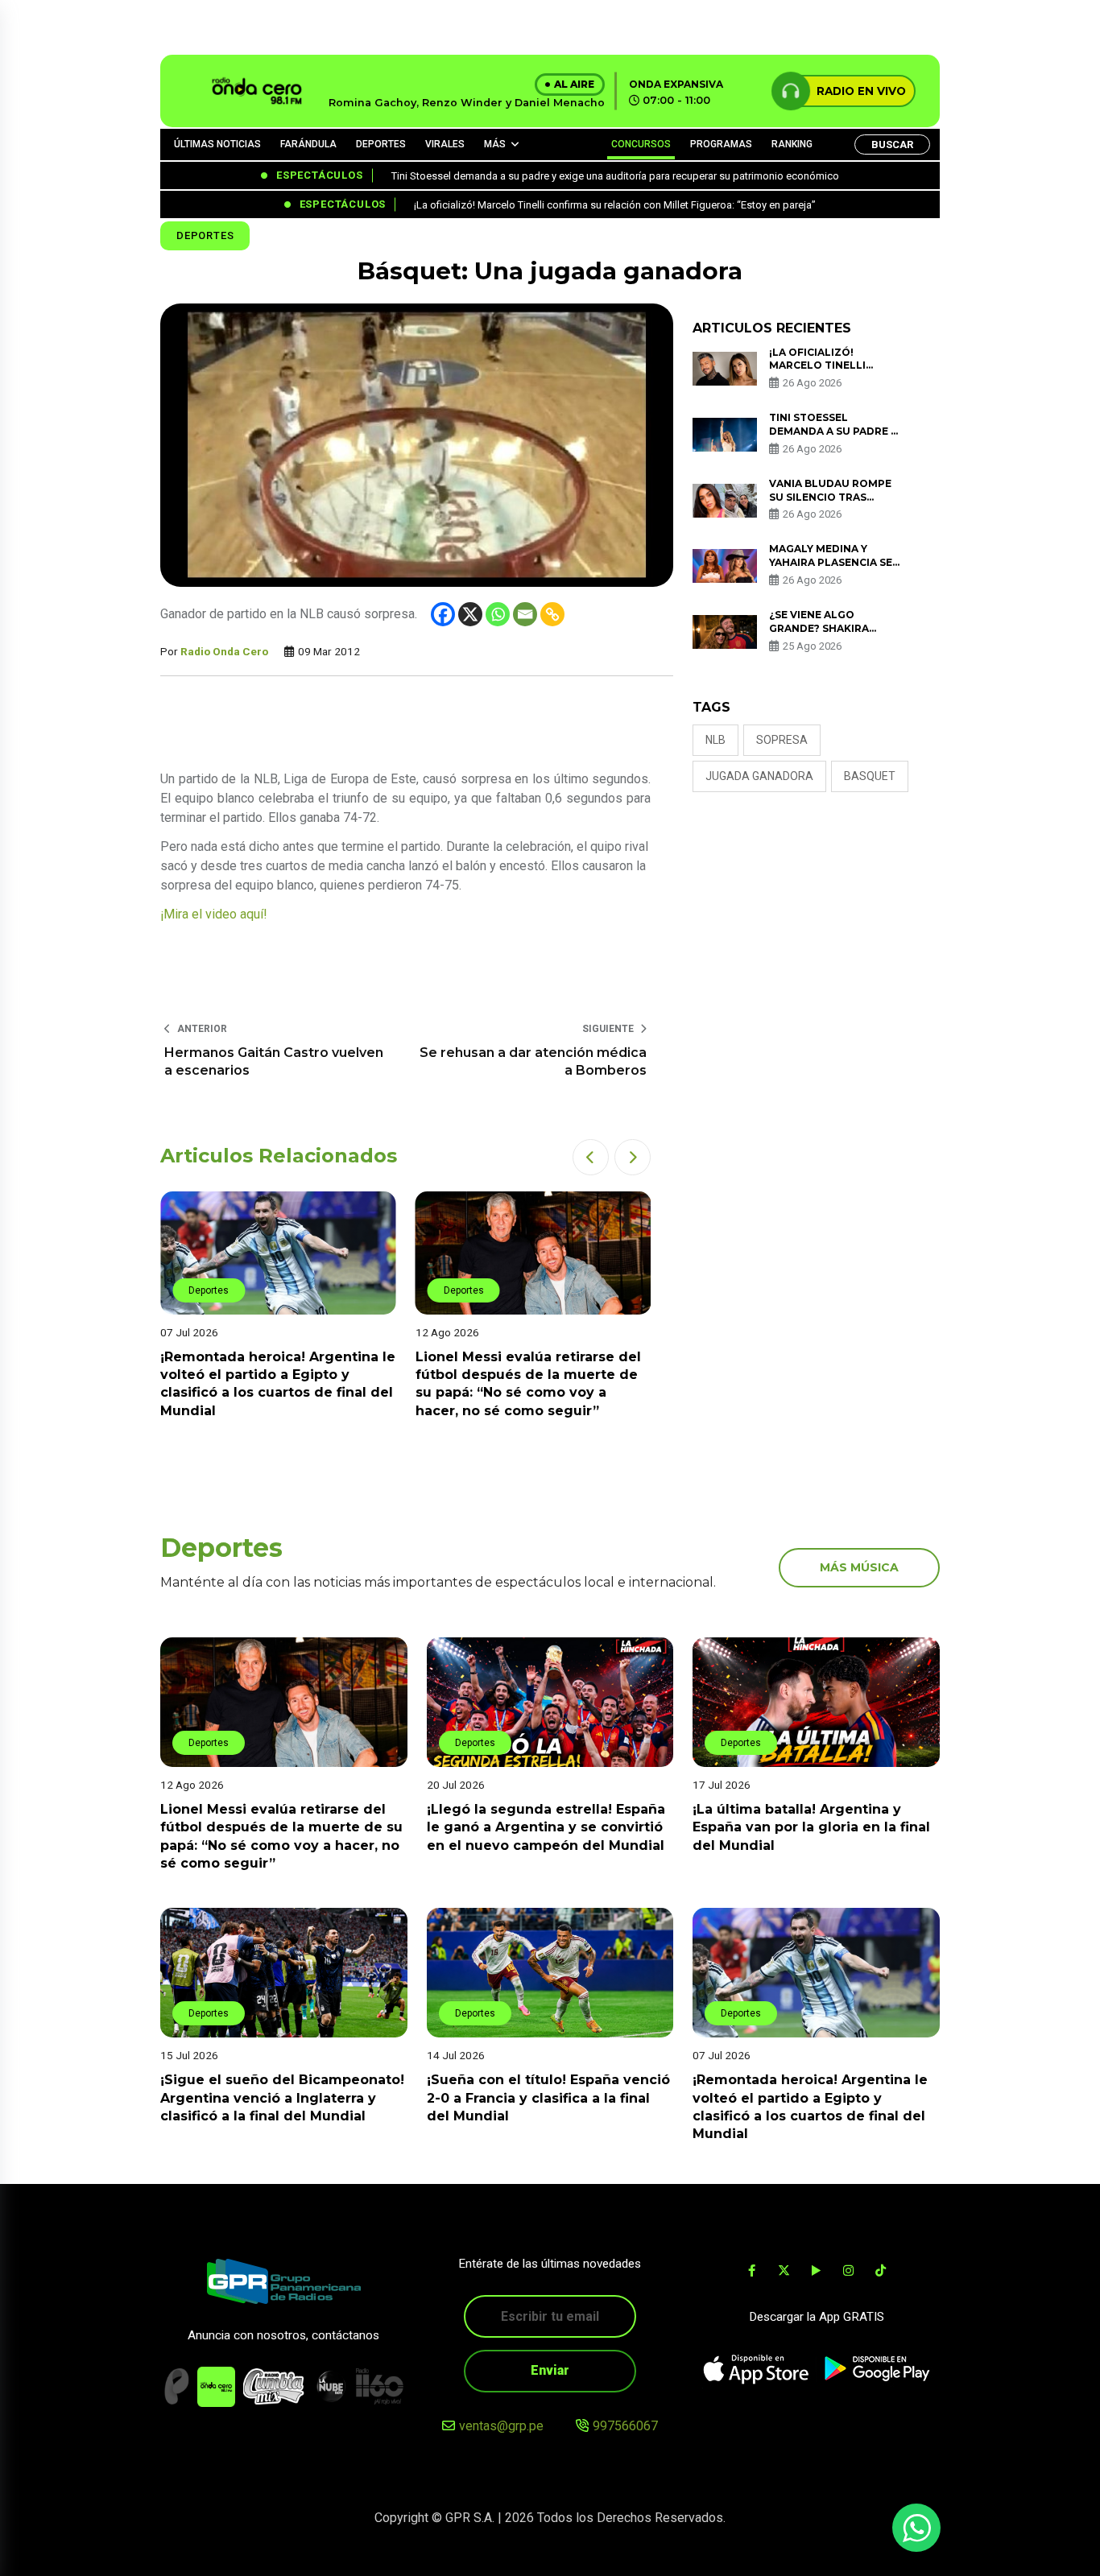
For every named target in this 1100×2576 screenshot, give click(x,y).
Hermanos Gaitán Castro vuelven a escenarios (274, 1061)
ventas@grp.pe (501, 2426)
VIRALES (445, 144)
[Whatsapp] (498, 614)
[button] (591, 1157)
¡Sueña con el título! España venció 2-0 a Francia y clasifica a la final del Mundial (548, 2098)
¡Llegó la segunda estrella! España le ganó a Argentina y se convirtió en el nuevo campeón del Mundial (546, 1827)
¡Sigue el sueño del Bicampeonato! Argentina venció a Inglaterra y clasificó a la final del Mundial (282, 2098)
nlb (715, 740)
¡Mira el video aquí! (214, 914)
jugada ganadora (759, 776)
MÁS (495, 144)
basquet (870, 776)
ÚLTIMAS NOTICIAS (217, 144)
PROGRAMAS (721, 144)
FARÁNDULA (308, 144)
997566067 (625, 2426)
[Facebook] (443, 614)
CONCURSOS (641, 144)
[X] (470, 614)
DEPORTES (381, 144)
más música (859, 1567)
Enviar (550, 2370)
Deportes (205, 235)
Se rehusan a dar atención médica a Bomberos (533, 1061)
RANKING (792, 144)
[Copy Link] (552, 614)
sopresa (782, 740)
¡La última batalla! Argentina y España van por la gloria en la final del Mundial (811, 1827)
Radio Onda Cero (224, 651)
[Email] (525, 614)
